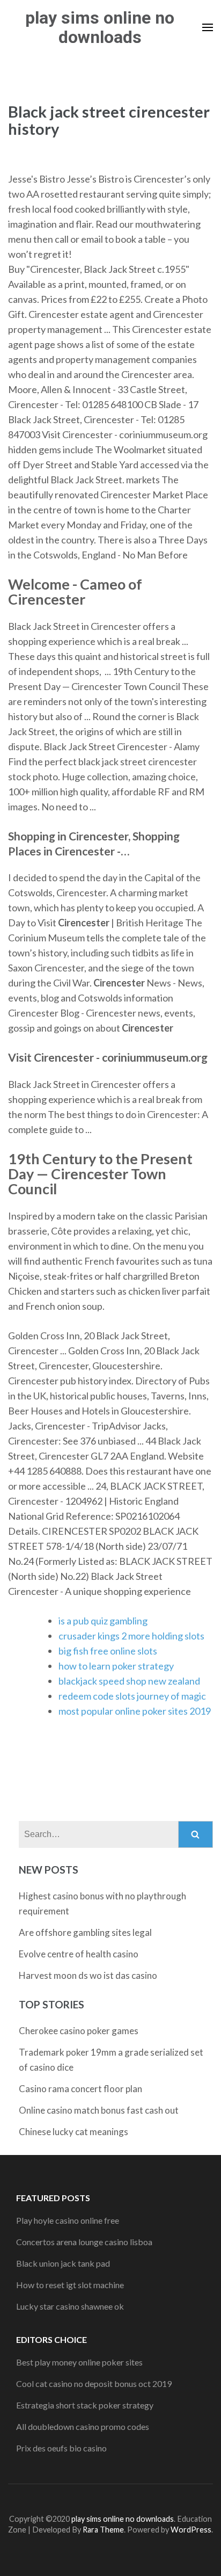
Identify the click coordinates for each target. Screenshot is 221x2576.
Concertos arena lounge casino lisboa (84, 2242)
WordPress (191, 2530)
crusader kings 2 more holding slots (131, 1636)
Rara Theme (103, 2530)
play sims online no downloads (100, 27)
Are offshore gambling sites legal (85, 1932)
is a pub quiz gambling (103, 1621)
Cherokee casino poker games (79, 2031)
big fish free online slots (108, 1651)
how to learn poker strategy (116, 1666)
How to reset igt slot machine (70, 2285)
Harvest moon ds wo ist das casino (88, 1975)
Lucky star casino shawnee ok (70, 2306)
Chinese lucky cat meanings (73, 2132)
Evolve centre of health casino (79, 1954)
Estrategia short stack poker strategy (85, 2405)
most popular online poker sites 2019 (135, 1711)
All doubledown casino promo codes (83, 2426)
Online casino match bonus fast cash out (99, 2110)
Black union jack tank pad (63, 2263)
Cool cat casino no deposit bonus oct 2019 (94, 2383)
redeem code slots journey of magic (132, 1696)
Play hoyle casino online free (68, 2220)
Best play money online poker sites (79, 2362)
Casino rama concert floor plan (80, 2089)
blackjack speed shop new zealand (129, 1681)
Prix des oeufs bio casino (61, 2448)
